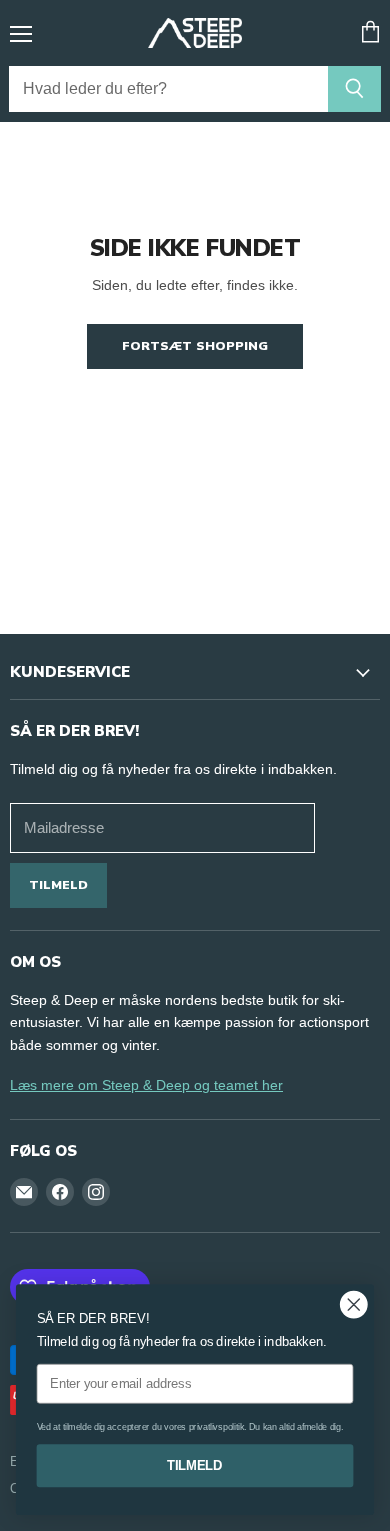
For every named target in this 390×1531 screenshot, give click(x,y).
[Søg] (354, 89)
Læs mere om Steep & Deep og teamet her (146, 1085)
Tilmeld (58, 884)
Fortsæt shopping (195, 345)
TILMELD (195, 1465)
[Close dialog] (354, 1305)
